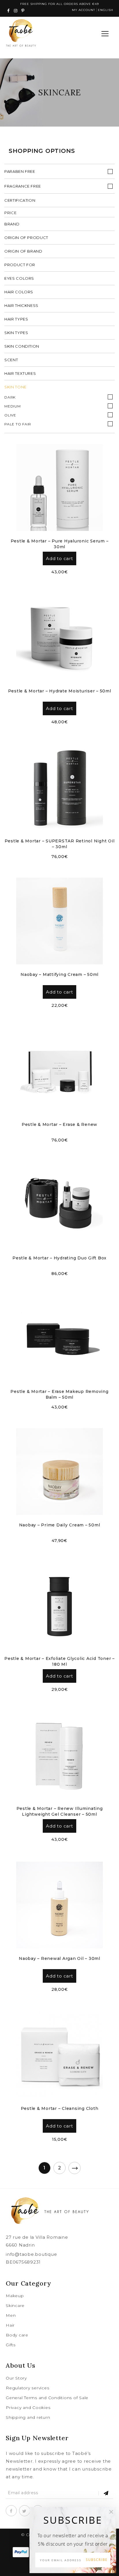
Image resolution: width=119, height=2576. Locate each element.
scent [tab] (11, 360)
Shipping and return (28, 2417)
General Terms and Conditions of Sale (47, 2398)
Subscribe (97, 2560)
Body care (17, 2335)
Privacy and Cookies (28, 2408)
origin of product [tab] (26, 238)
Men (11, 2315)
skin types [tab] (16, 333)
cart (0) (90, 34)
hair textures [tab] (20, 373)
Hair (10, 2325)
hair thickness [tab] (21, 305)
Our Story (16, 2378)
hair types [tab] (16, 319)
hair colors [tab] (19, 292)
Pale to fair (18, 424)
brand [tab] (12, 224)
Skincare (15, 2306)
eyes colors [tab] (19, 278)
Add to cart (59, 558)
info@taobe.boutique (31, 2254)
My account (83, 10)
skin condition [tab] (22, 346)
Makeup (15, 2296)
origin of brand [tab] (23, 251)
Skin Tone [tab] (15, 387)
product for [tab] (20, 265)
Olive (10, 415)
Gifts (11, 2345)
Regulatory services (27, 2388)
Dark (10, 397)
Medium (13, 406)
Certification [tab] (20, 200)
